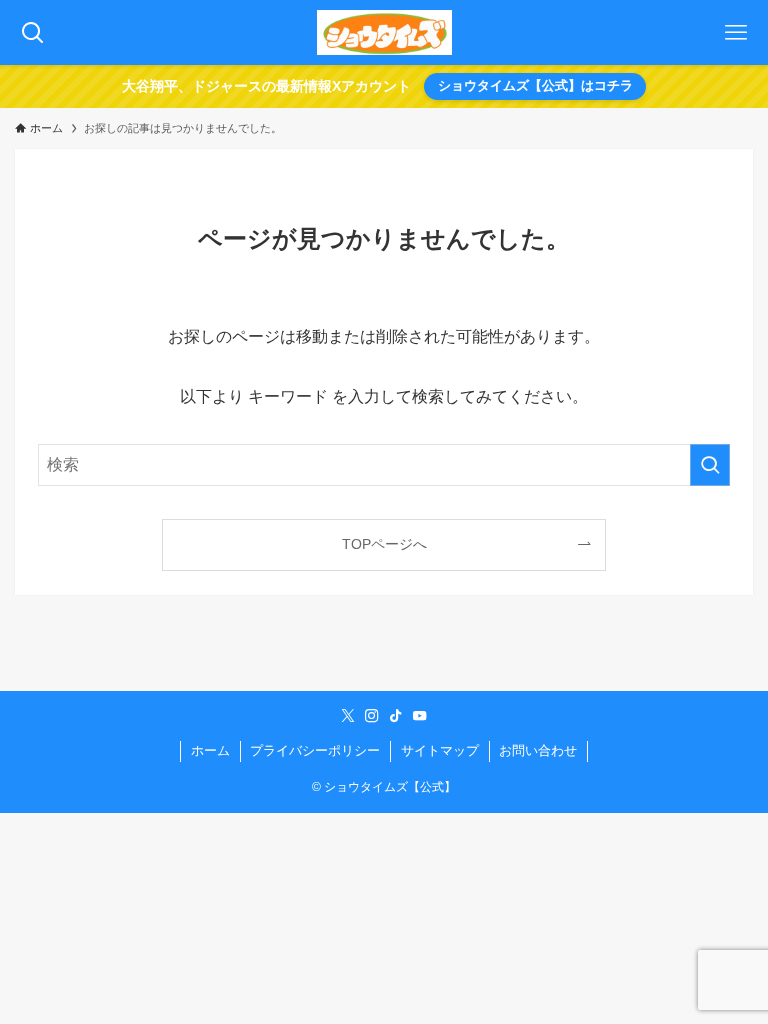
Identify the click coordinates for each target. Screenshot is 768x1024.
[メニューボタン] (735, 32)
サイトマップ (440, 750)
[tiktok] (396, 716)
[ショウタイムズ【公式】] (384, 32)
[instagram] (372, 716)
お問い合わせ (538, 750)
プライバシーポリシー (315, 750)
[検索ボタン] (32, 32)
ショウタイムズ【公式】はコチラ (535, 85)
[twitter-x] (348, 716)
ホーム (210, 750)
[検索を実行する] (710, 465)
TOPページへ (384, 544)
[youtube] (420, 716)
